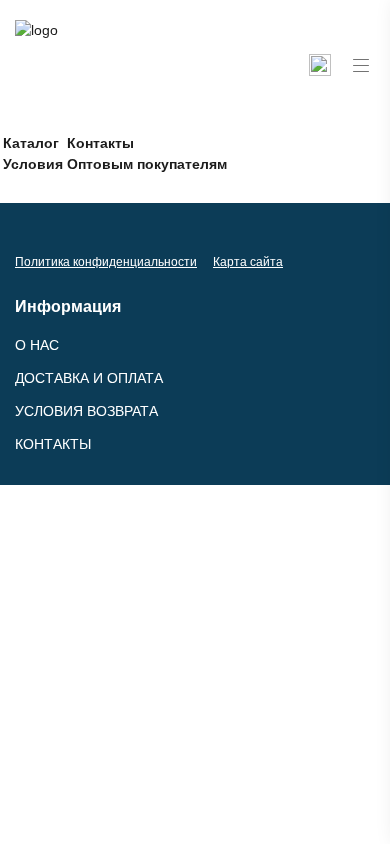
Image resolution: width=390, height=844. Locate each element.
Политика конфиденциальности (106, 262)
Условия (33, 164)
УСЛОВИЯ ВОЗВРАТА (86, 411)
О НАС (37, 345)
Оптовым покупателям (147, 164)
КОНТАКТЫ (53, 444)
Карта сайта (248, 262)
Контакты (100, 143)
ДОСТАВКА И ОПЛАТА (89, 378)
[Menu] (361, 65)
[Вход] (320, 65)
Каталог (31, 143)
